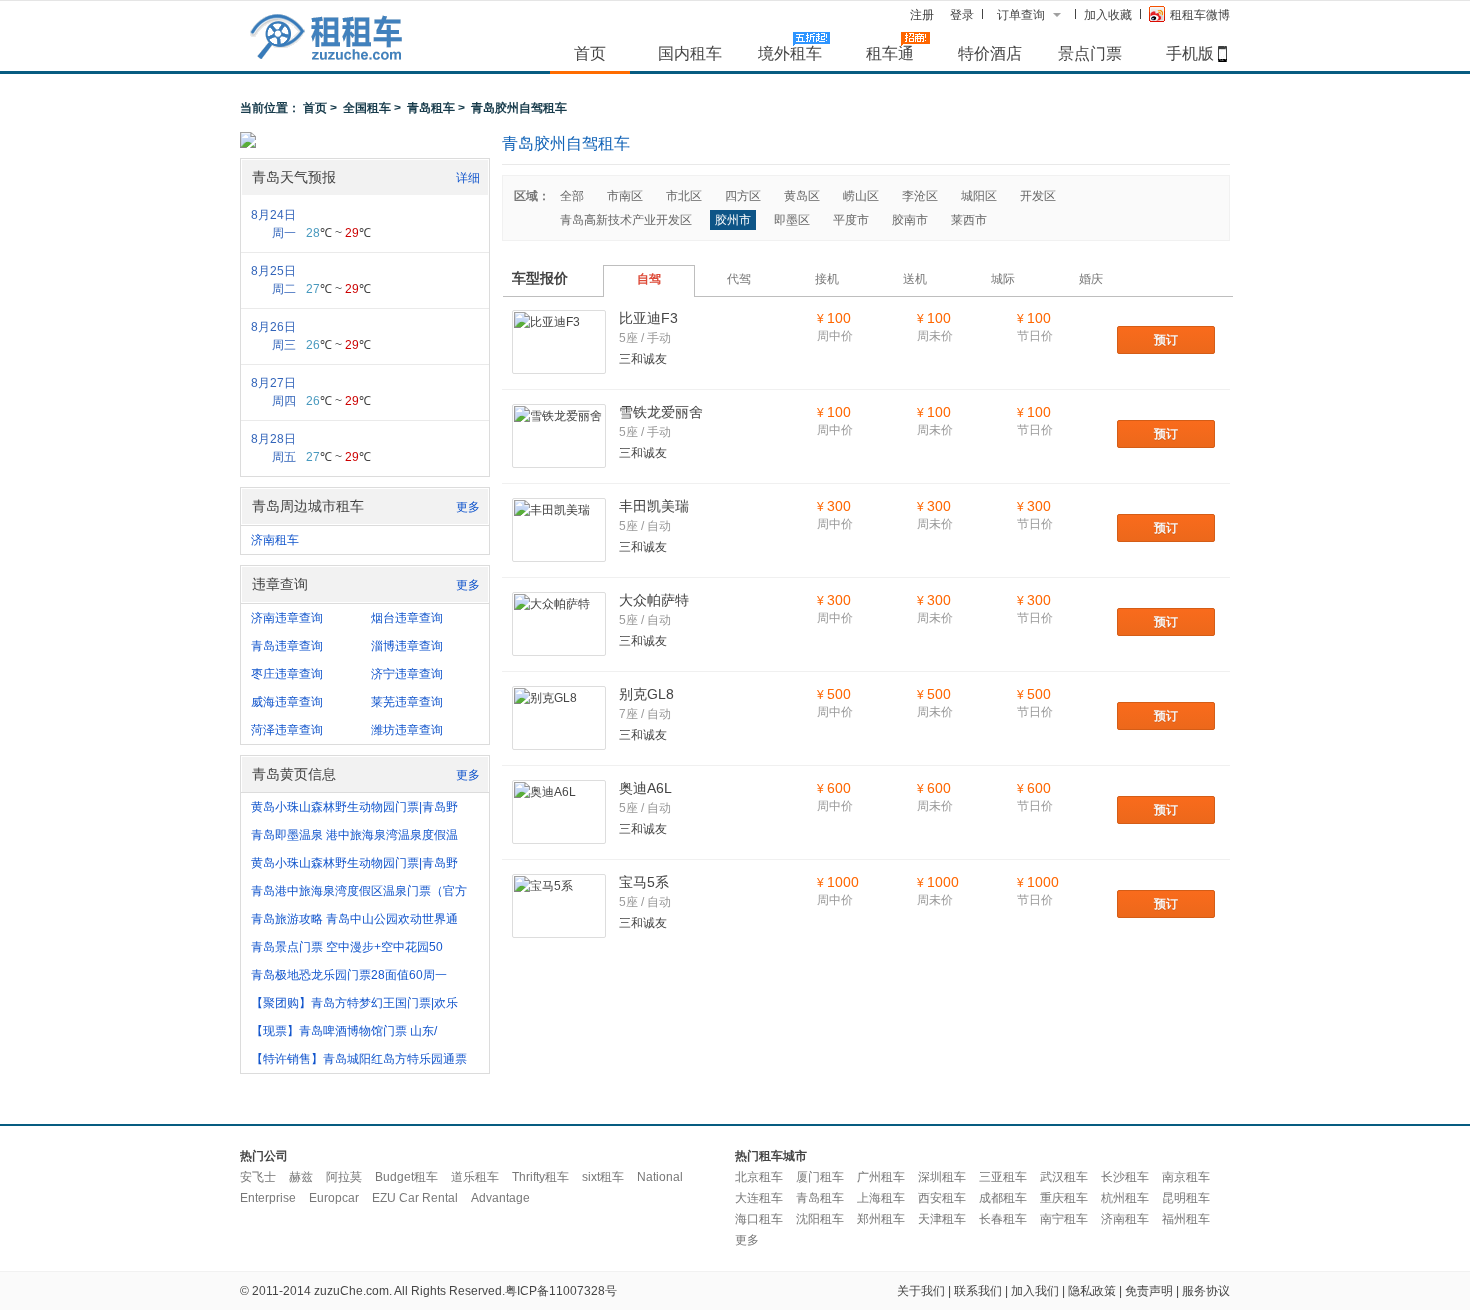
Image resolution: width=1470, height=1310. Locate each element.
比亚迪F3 (648, 318)
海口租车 (759, 1219)
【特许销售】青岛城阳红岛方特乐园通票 (359, 1059)
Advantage (500, 1198)
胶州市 (733, 220)
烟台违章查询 (407, 618)
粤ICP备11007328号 (561, 1291)
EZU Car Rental (415, 1198)
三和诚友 (643, 359)
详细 (468, 178)
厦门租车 (820, 1177)
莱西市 (969, 220)
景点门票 (1090, 53)
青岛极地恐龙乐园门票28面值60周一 (349, 975)
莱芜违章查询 (407, 702)
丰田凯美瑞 (654, 506)
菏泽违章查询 (287, 730)
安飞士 (258, 1177)
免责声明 (1149, 1291)
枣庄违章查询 (287, 674)
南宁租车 (1064, 1219)
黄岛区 (802, 196)
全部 (572, 196)
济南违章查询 (287, 618)
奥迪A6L (645, 788)
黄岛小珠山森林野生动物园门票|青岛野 (354, 807)
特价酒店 (990, 53)
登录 (962, 15)
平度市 (851, 220)
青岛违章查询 (287, 646)
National (660, 1177)
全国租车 (367, 108)
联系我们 (978, 1291)
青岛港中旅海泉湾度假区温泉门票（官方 (359, 891)
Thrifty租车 (540, 1177)
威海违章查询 (287, 702)
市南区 (625, 196)
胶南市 (910, 220)
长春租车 (1003, 1219)
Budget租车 (406, 1177)
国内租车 (690, 53)
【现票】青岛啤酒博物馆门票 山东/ (344, 1031)
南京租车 (1186, 1177)
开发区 (1038, 196)
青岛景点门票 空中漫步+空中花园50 (347, 947)
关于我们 (921, 1291)
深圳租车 (942, 1177)
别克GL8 (646, 694)
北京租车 (759, 1177)
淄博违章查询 (407, 646)
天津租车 (942, 1219)
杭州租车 (1125, 1198)
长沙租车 (1125, 1177)
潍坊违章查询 (407, 730)
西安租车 (942, 1198)
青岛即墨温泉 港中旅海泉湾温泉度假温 (354, 835)
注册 (922, 15)
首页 (590, 53)
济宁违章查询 (407, 674)
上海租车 (881, 1198)
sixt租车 (603, 1177)
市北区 (684, 196)
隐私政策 (1092, 1291)
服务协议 (1206, 1291)
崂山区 (861, 196)
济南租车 (275, 540)
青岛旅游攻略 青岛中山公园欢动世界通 (354, 919)
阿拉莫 (344, 1177)
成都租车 (1003, 1198)
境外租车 (790, 53)
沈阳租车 (820, 1219)
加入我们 (1035, 1291)
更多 (468, 507)
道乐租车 (475, 1177)
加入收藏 (1108, 15)
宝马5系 (644, 882)
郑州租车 (881, 1219)
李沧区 (920, 196)
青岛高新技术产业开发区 (626, 220)
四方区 (743, 196)
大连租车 (759, 1198)
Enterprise (268, 1198)
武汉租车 (1064, 1177)
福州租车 (1186, 1219)
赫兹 (301, 1177)
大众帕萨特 (654, 600)
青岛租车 (431, 108)
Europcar (334, 1198)
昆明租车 (1186, 1198)
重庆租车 (1064, 1198)
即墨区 (792, 220)
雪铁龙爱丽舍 (661, 412)
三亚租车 (1003, 1177)
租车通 (890, 53)
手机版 (1190, 53)
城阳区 (979, 196)
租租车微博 (1200, 15)
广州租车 (881, 1177)
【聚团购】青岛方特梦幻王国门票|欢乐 (354, 1003)
